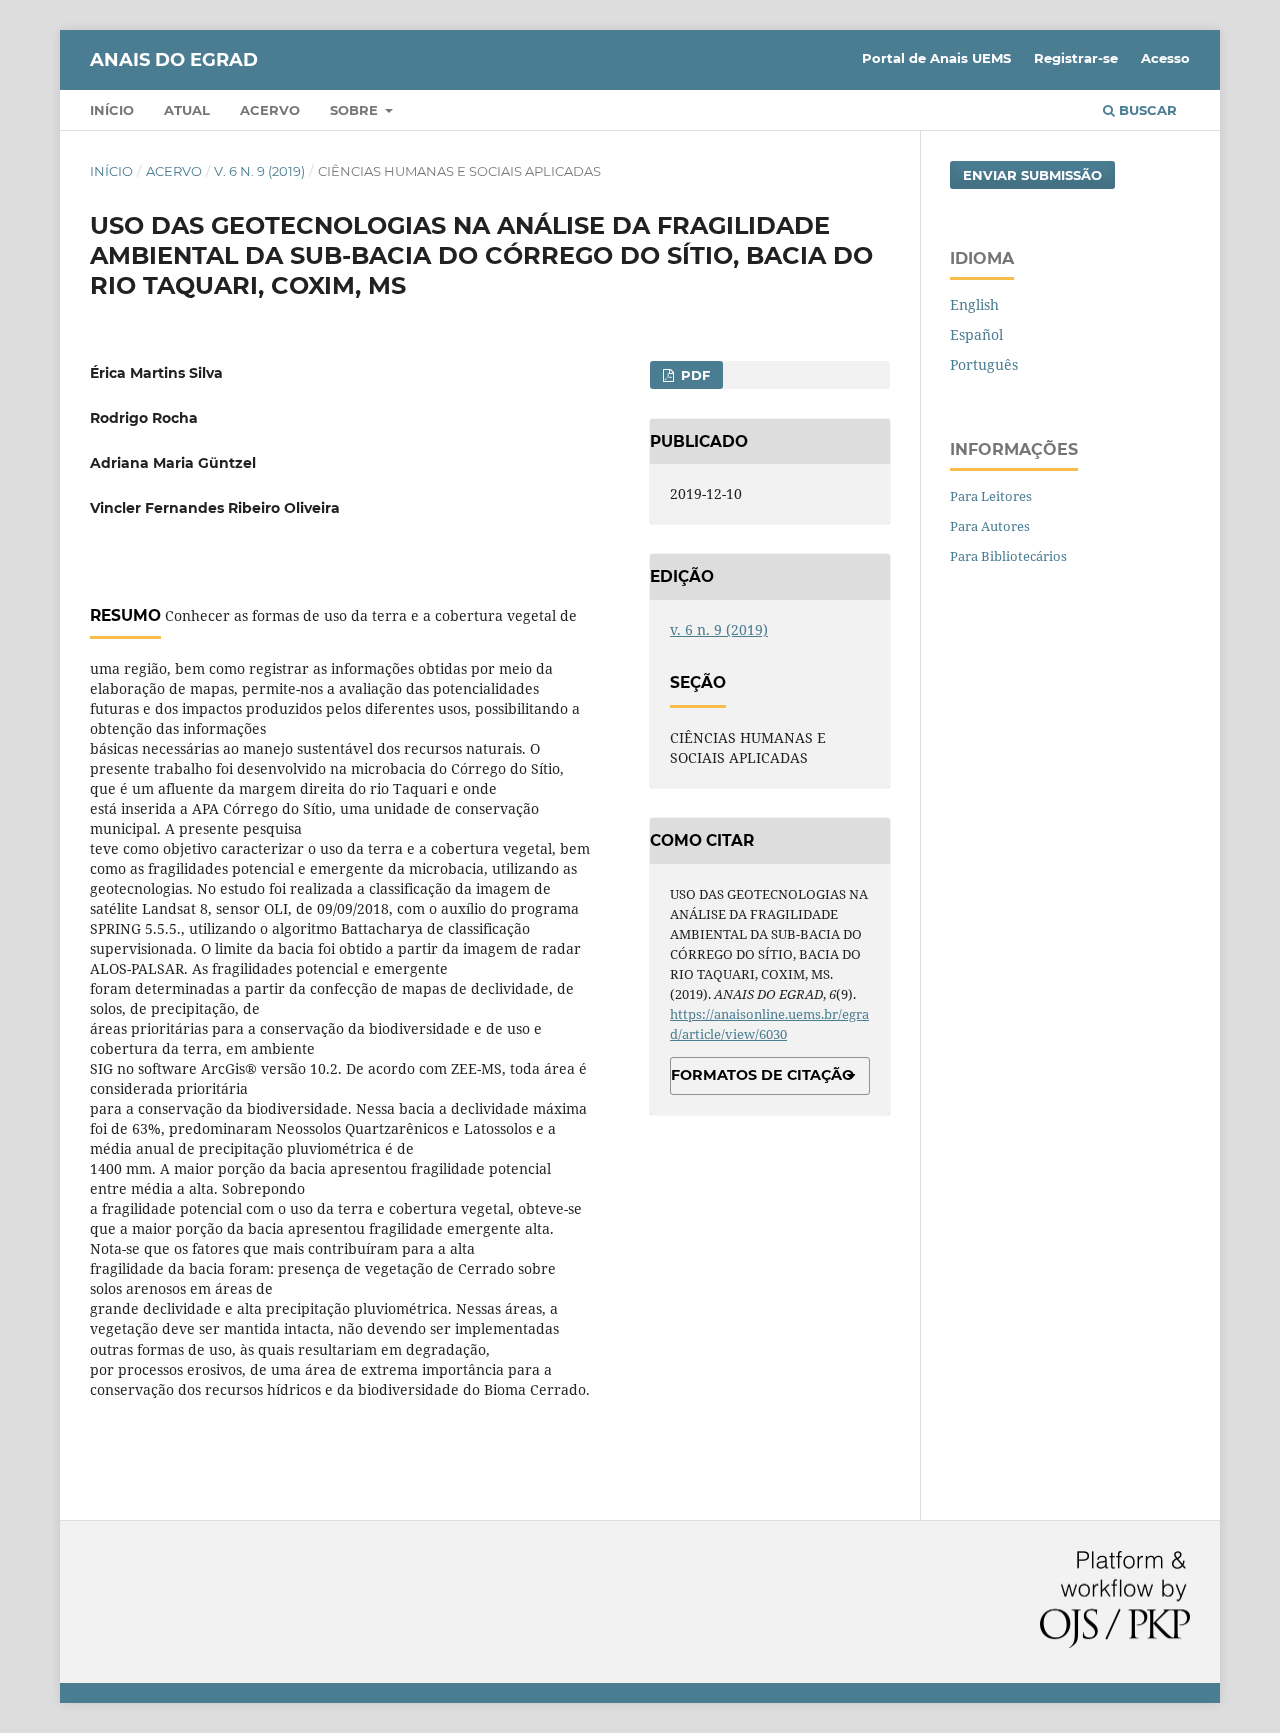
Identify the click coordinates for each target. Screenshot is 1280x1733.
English (974, 304)
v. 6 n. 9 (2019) (259, 171)
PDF (693, 375)
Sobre (356, 110)
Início (112, 110)
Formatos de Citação (762, 1075)
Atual (187, 110)
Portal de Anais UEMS (936, 58)
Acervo (270, 110)
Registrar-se (1076, 58)
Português (984, 364)
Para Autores (990, 526)
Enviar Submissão (1032, 175)
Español (976, 334)
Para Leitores (991, 496)
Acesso (1165, 58)
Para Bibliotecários (1008, 556)
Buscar (1146, 110)
